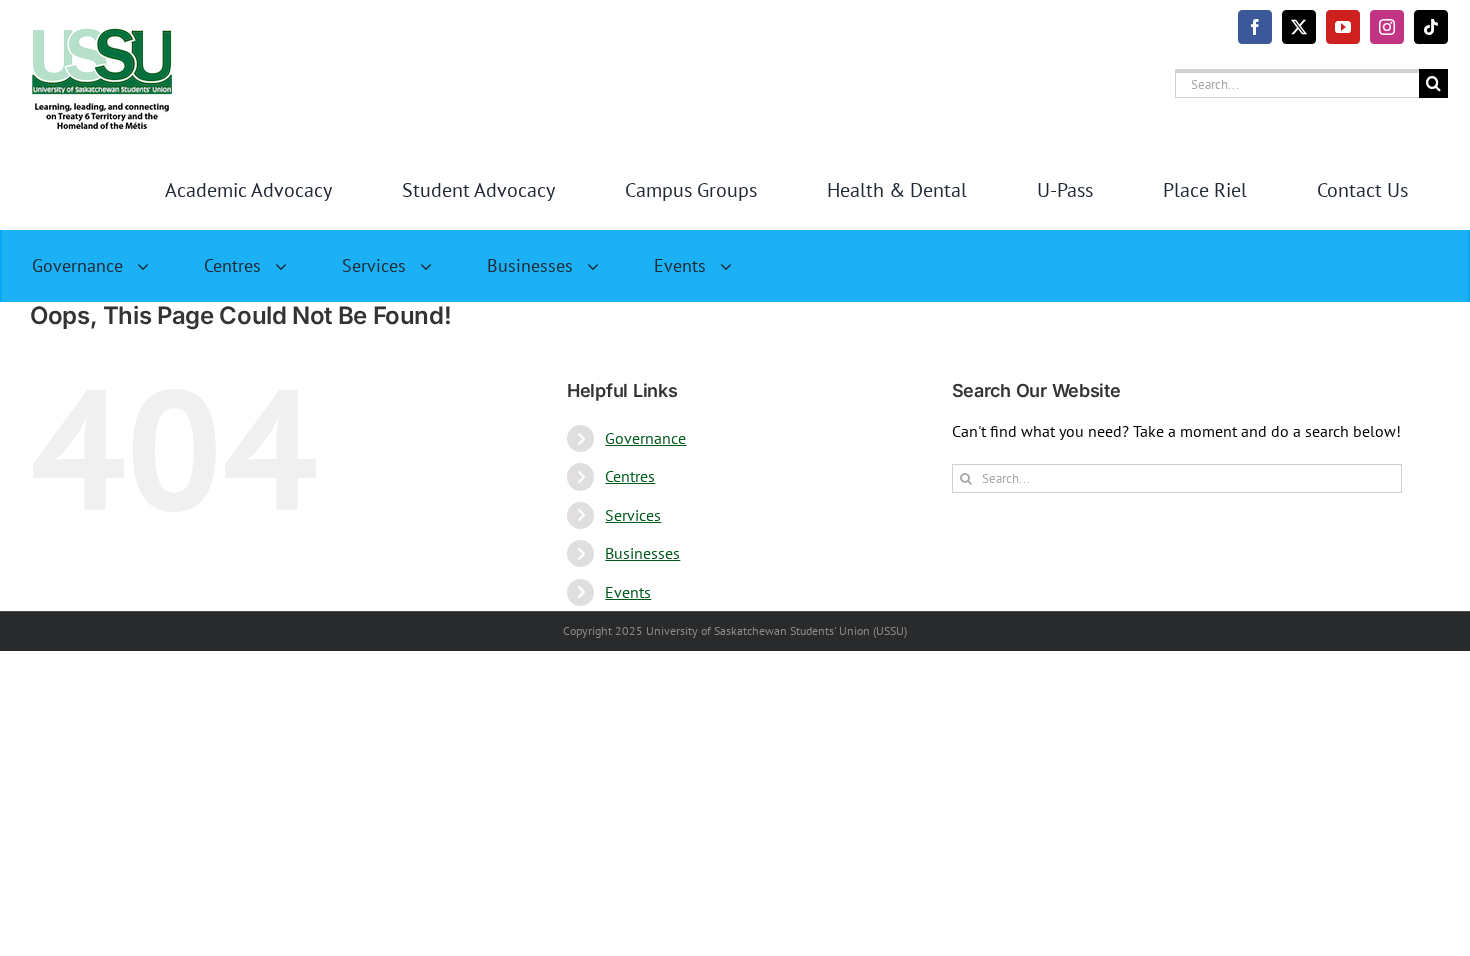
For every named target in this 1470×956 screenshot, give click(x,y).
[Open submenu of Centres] (289, 266)
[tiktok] (1431, 27)
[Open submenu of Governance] (151, 266)
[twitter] (1299, 27)
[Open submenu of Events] (734, 266)
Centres (630, 476)
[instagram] (1387, 27)
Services (633, 515)
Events (628, 592)
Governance (645, 438)
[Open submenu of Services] (434, 266)
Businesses (642, 553)
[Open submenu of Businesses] (601, 266)
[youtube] (1343, 27)
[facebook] (1255, 27)
